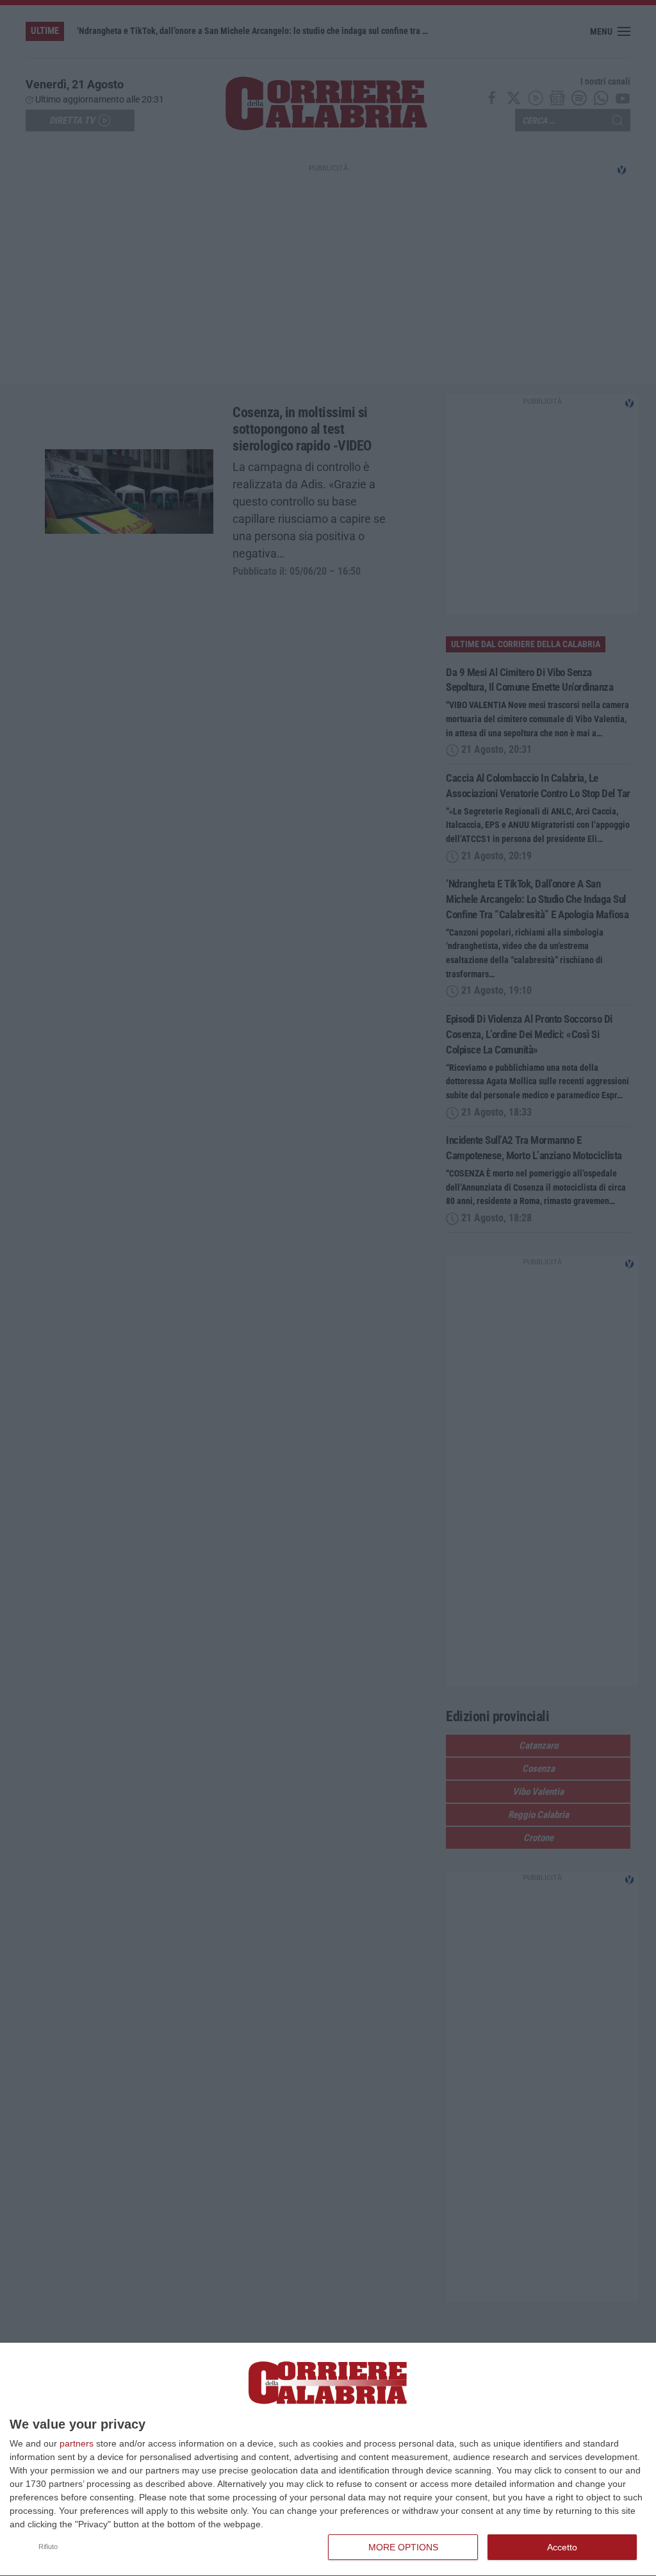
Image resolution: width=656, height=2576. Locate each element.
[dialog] (328, 2460)
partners (77, 2443)
